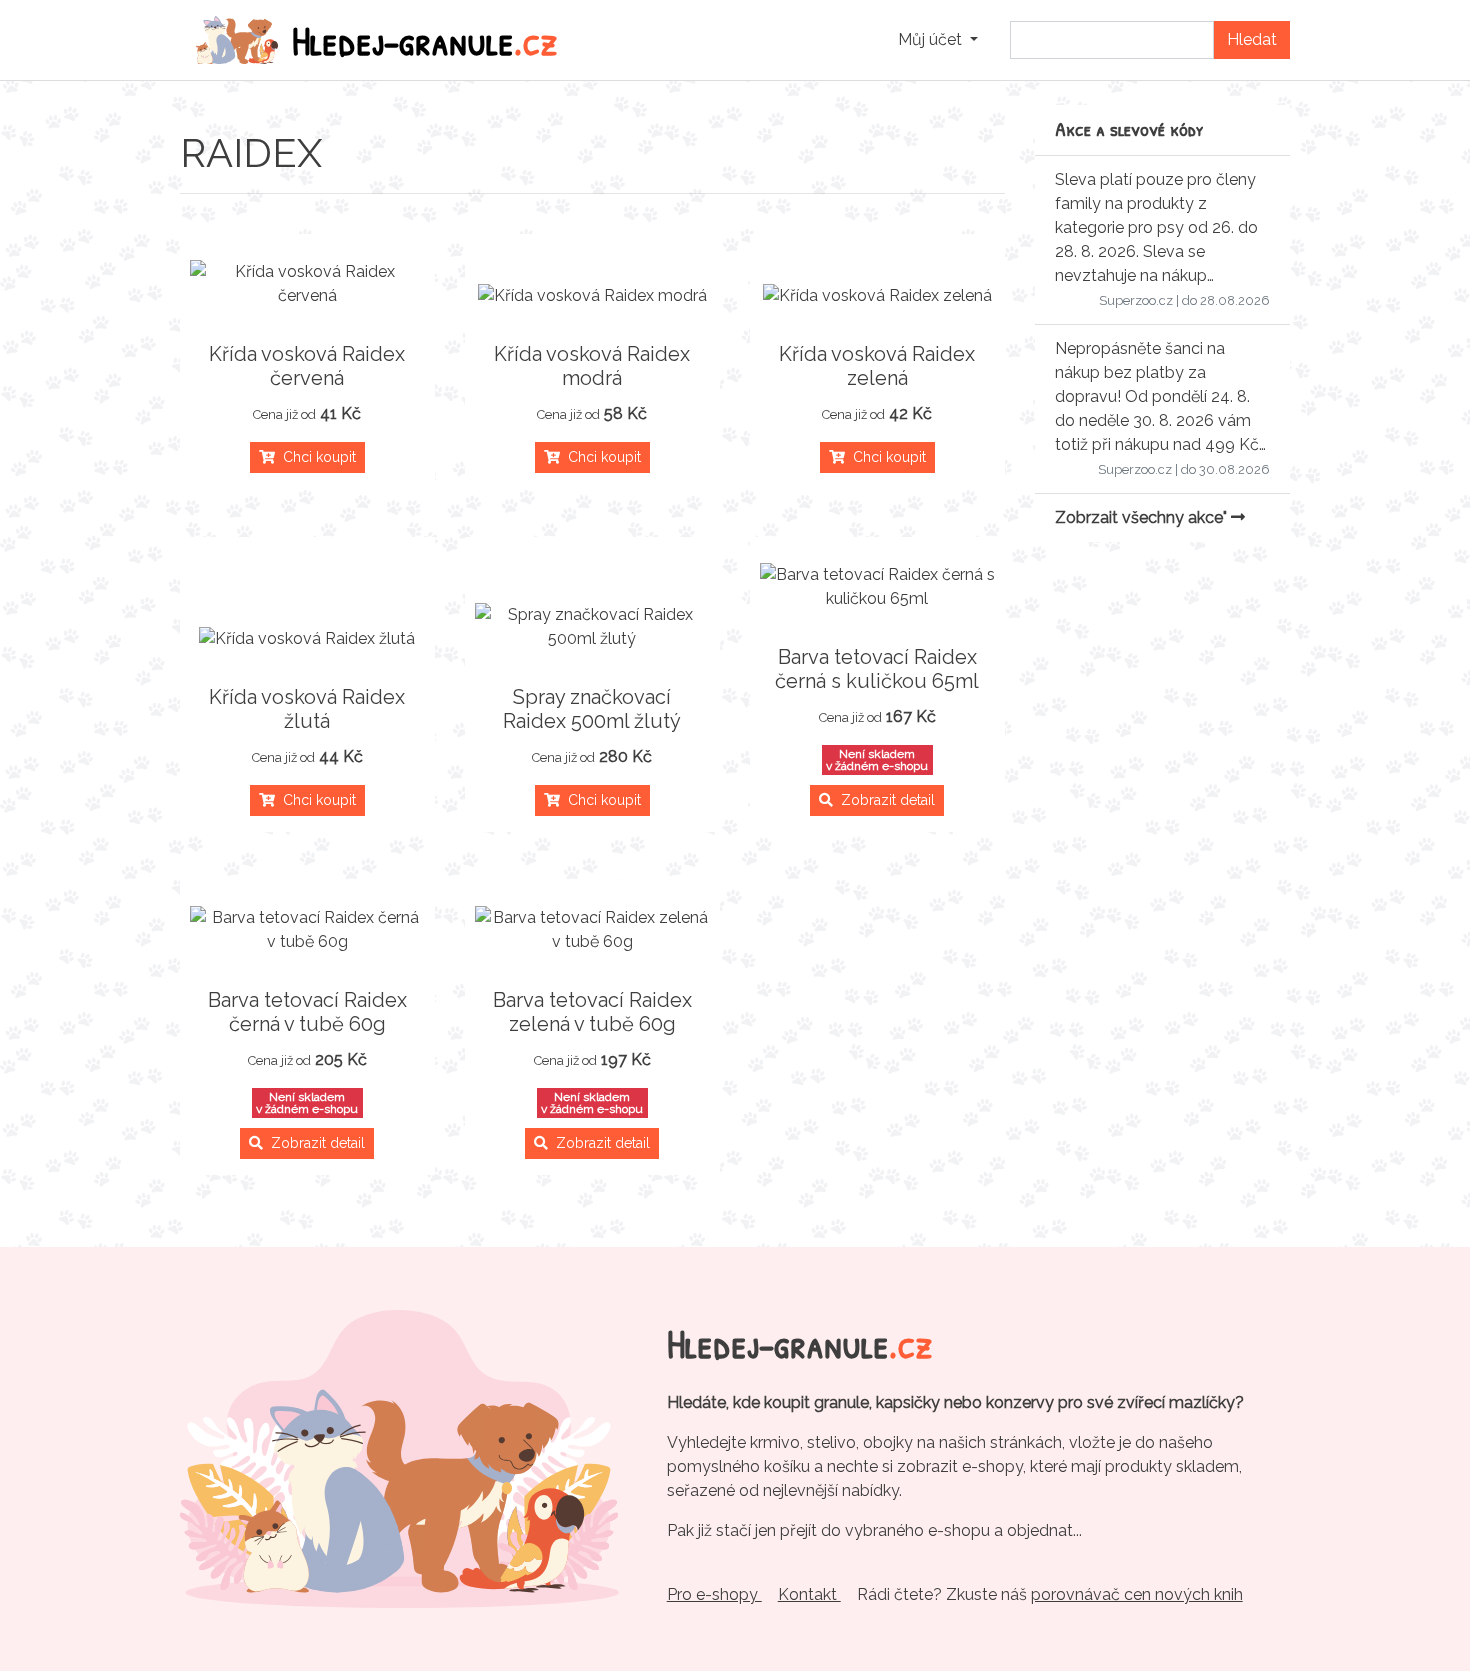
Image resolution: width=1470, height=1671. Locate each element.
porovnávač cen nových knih (1137, 1594)
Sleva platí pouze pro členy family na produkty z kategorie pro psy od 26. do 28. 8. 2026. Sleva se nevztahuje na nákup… (1156, 227)
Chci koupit (315, 457)
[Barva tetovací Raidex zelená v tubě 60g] (592, 930)
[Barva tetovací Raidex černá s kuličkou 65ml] (877, 587)
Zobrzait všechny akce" (1143, 517)
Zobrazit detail (884, 800)
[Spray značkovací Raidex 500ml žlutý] (592, 627)
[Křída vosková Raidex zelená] (877, 296)
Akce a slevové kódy (1129, 128)
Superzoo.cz (1136, 300)
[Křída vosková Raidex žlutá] (307, 639)
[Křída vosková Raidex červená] (307, 284)
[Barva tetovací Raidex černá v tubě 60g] (307, 930)
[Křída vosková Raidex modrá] (592, 296)
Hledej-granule (425, 40)
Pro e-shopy (714, 1594)
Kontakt (809, 1594)
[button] (938, 40)
